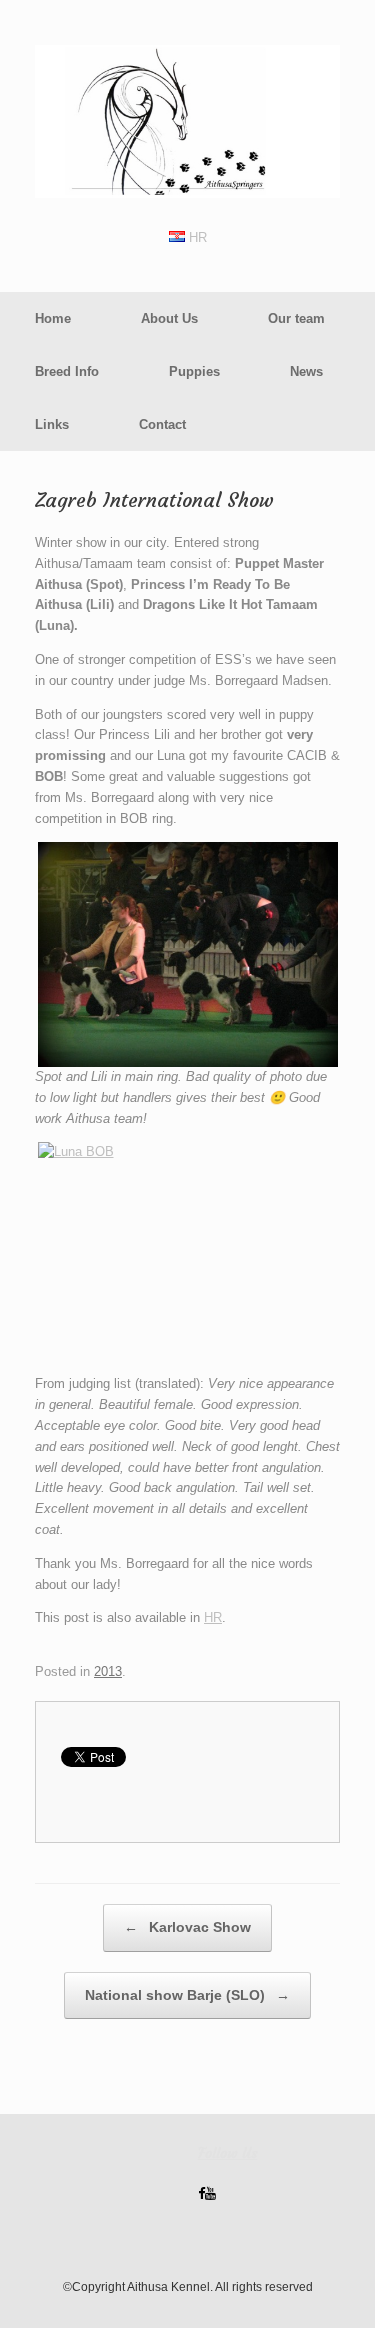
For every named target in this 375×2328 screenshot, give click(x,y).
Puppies (194, 371)
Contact (162, 424)
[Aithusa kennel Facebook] (201, 2193)
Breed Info (67, 371)
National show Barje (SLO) (187, 1995)
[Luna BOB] (187, 1251)
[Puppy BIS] (187, 954)
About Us (169, 318)
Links (52, 424)
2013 (108, 1671)
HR (196, 237)
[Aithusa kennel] (187, 121)
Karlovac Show (187, 1927)
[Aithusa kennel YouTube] (210, 2193)
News (306, 371)
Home (53, 318)
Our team (296, 318)
